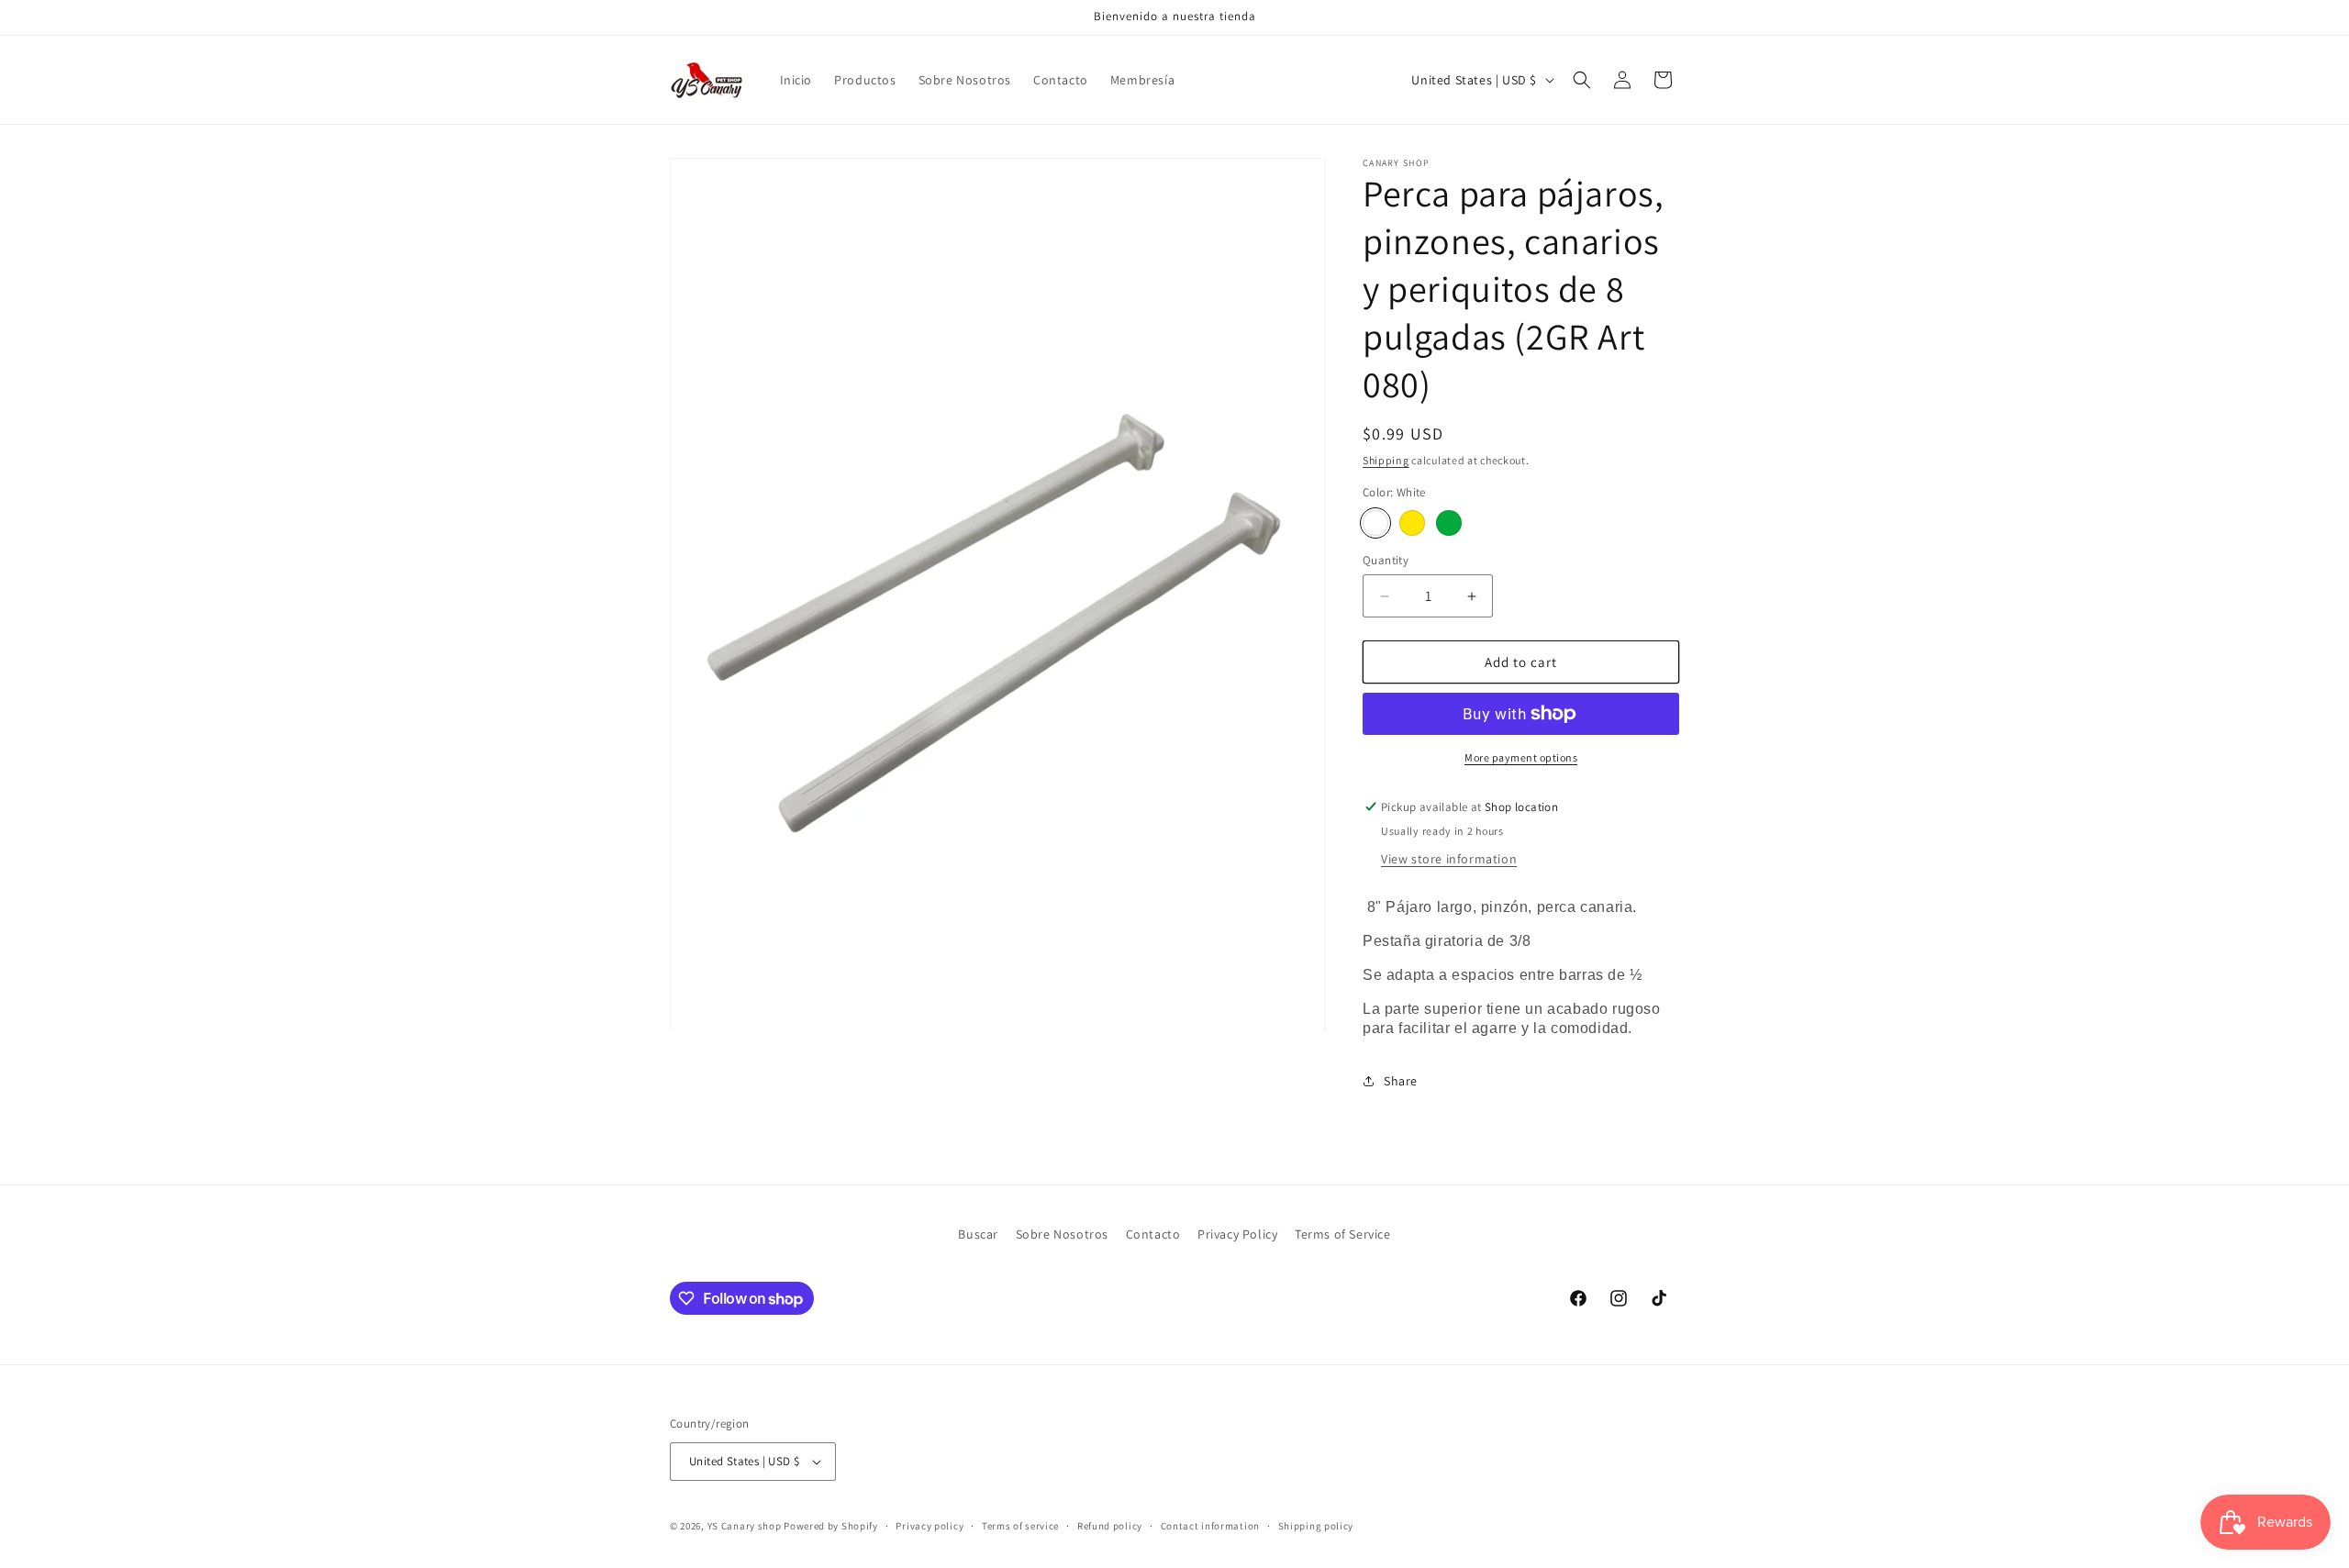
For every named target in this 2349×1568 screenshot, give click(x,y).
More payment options (1521, 757)
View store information (1449, 859)
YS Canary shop (745, 1526)
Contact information (1210, 1526)
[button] (1582, 80)
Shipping (1386, 460)
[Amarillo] (1412, 523)
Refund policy (1110, 1526)
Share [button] (1401, 1081)
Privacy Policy (1237, 1234)
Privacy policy (930, 1526)
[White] (1375, 523)
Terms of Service (1343, 1234)
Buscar (978, 1234)
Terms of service (1020, 1526)
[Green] (1449, 523)
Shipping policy (1316, 1526)
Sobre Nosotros (1062, 1234)
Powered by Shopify (831, 1526)
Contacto (1153, 1234)
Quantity (1386, 560)
